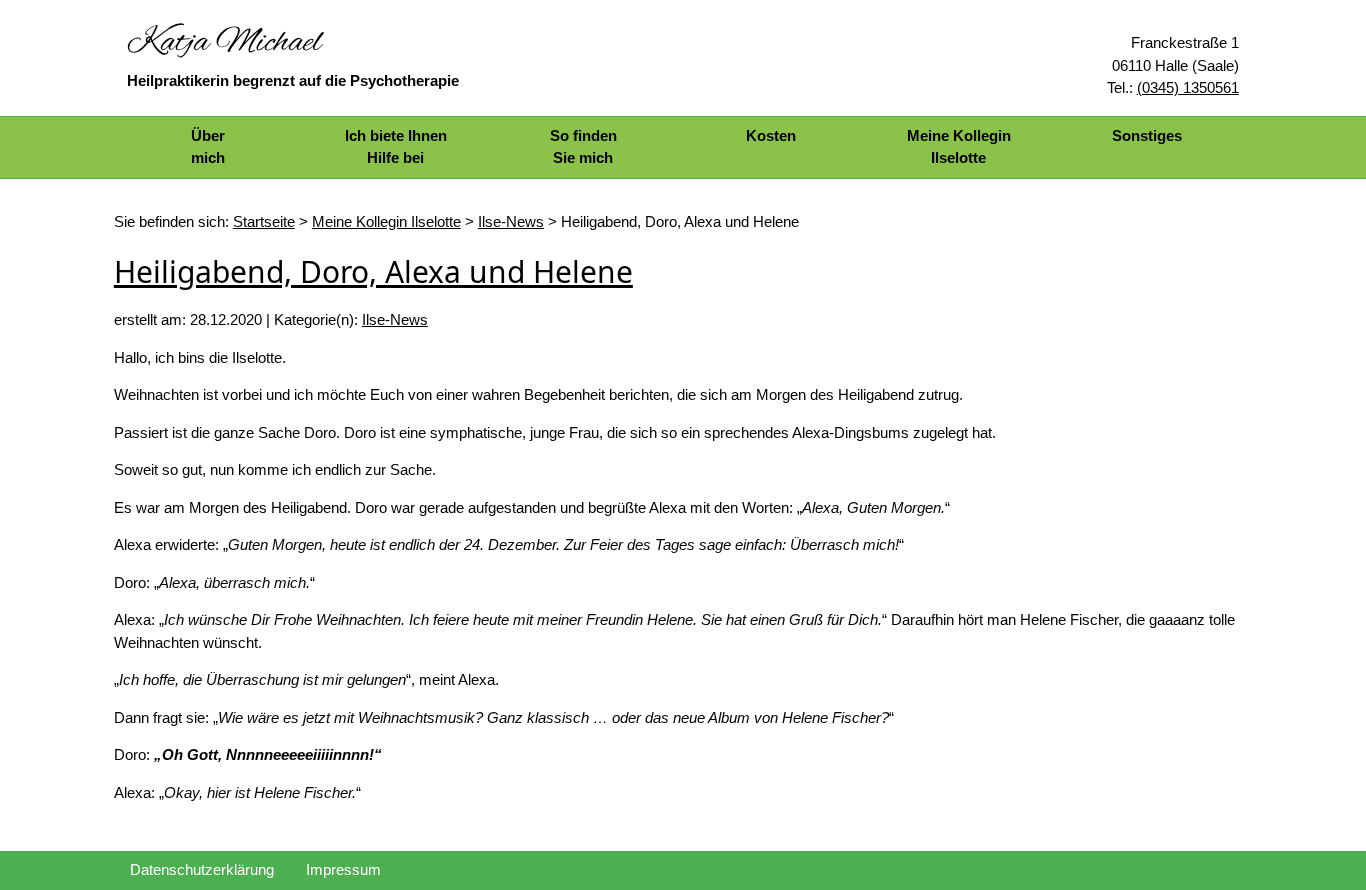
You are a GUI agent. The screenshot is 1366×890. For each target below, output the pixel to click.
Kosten (771, 135)
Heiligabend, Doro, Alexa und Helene (373, 271)
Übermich (208, 147)
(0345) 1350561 (1188, 87)
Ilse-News (395, 319)
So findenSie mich (583, 147)
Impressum (343, 869)
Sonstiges (1147, 135)
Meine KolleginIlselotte (959, 147)
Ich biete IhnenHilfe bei (396, 147)
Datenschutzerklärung (202, 869)
